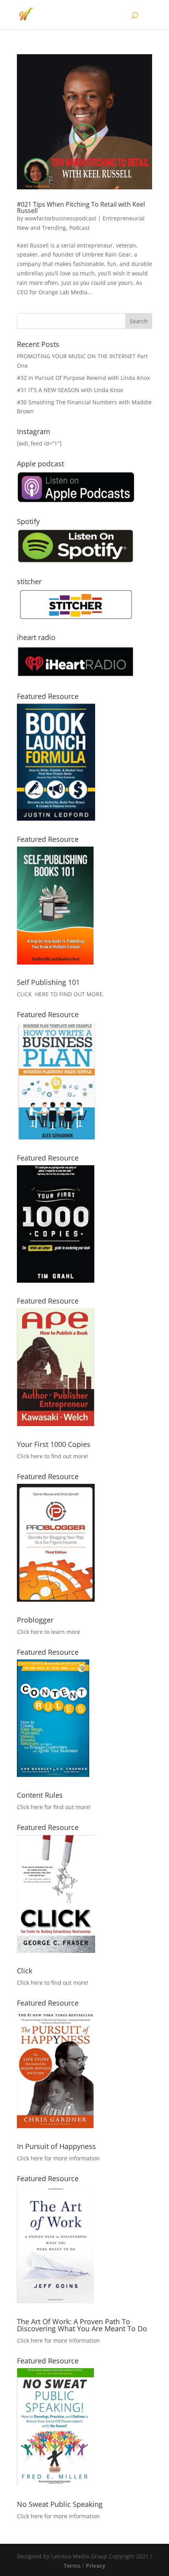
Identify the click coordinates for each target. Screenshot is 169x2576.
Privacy (96, 2566)
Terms (72, 2566)
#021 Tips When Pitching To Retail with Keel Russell (81, 207)
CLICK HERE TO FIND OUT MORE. (61, 994)
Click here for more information (58, 2158)
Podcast (79, 228)
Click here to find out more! (53, 1456)
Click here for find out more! (54, 1807)
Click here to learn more (49, 1632)
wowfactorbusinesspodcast (61, 218)
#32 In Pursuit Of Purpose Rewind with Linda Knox (83, 378)
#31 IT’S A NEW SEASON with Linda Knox (70, 390)
